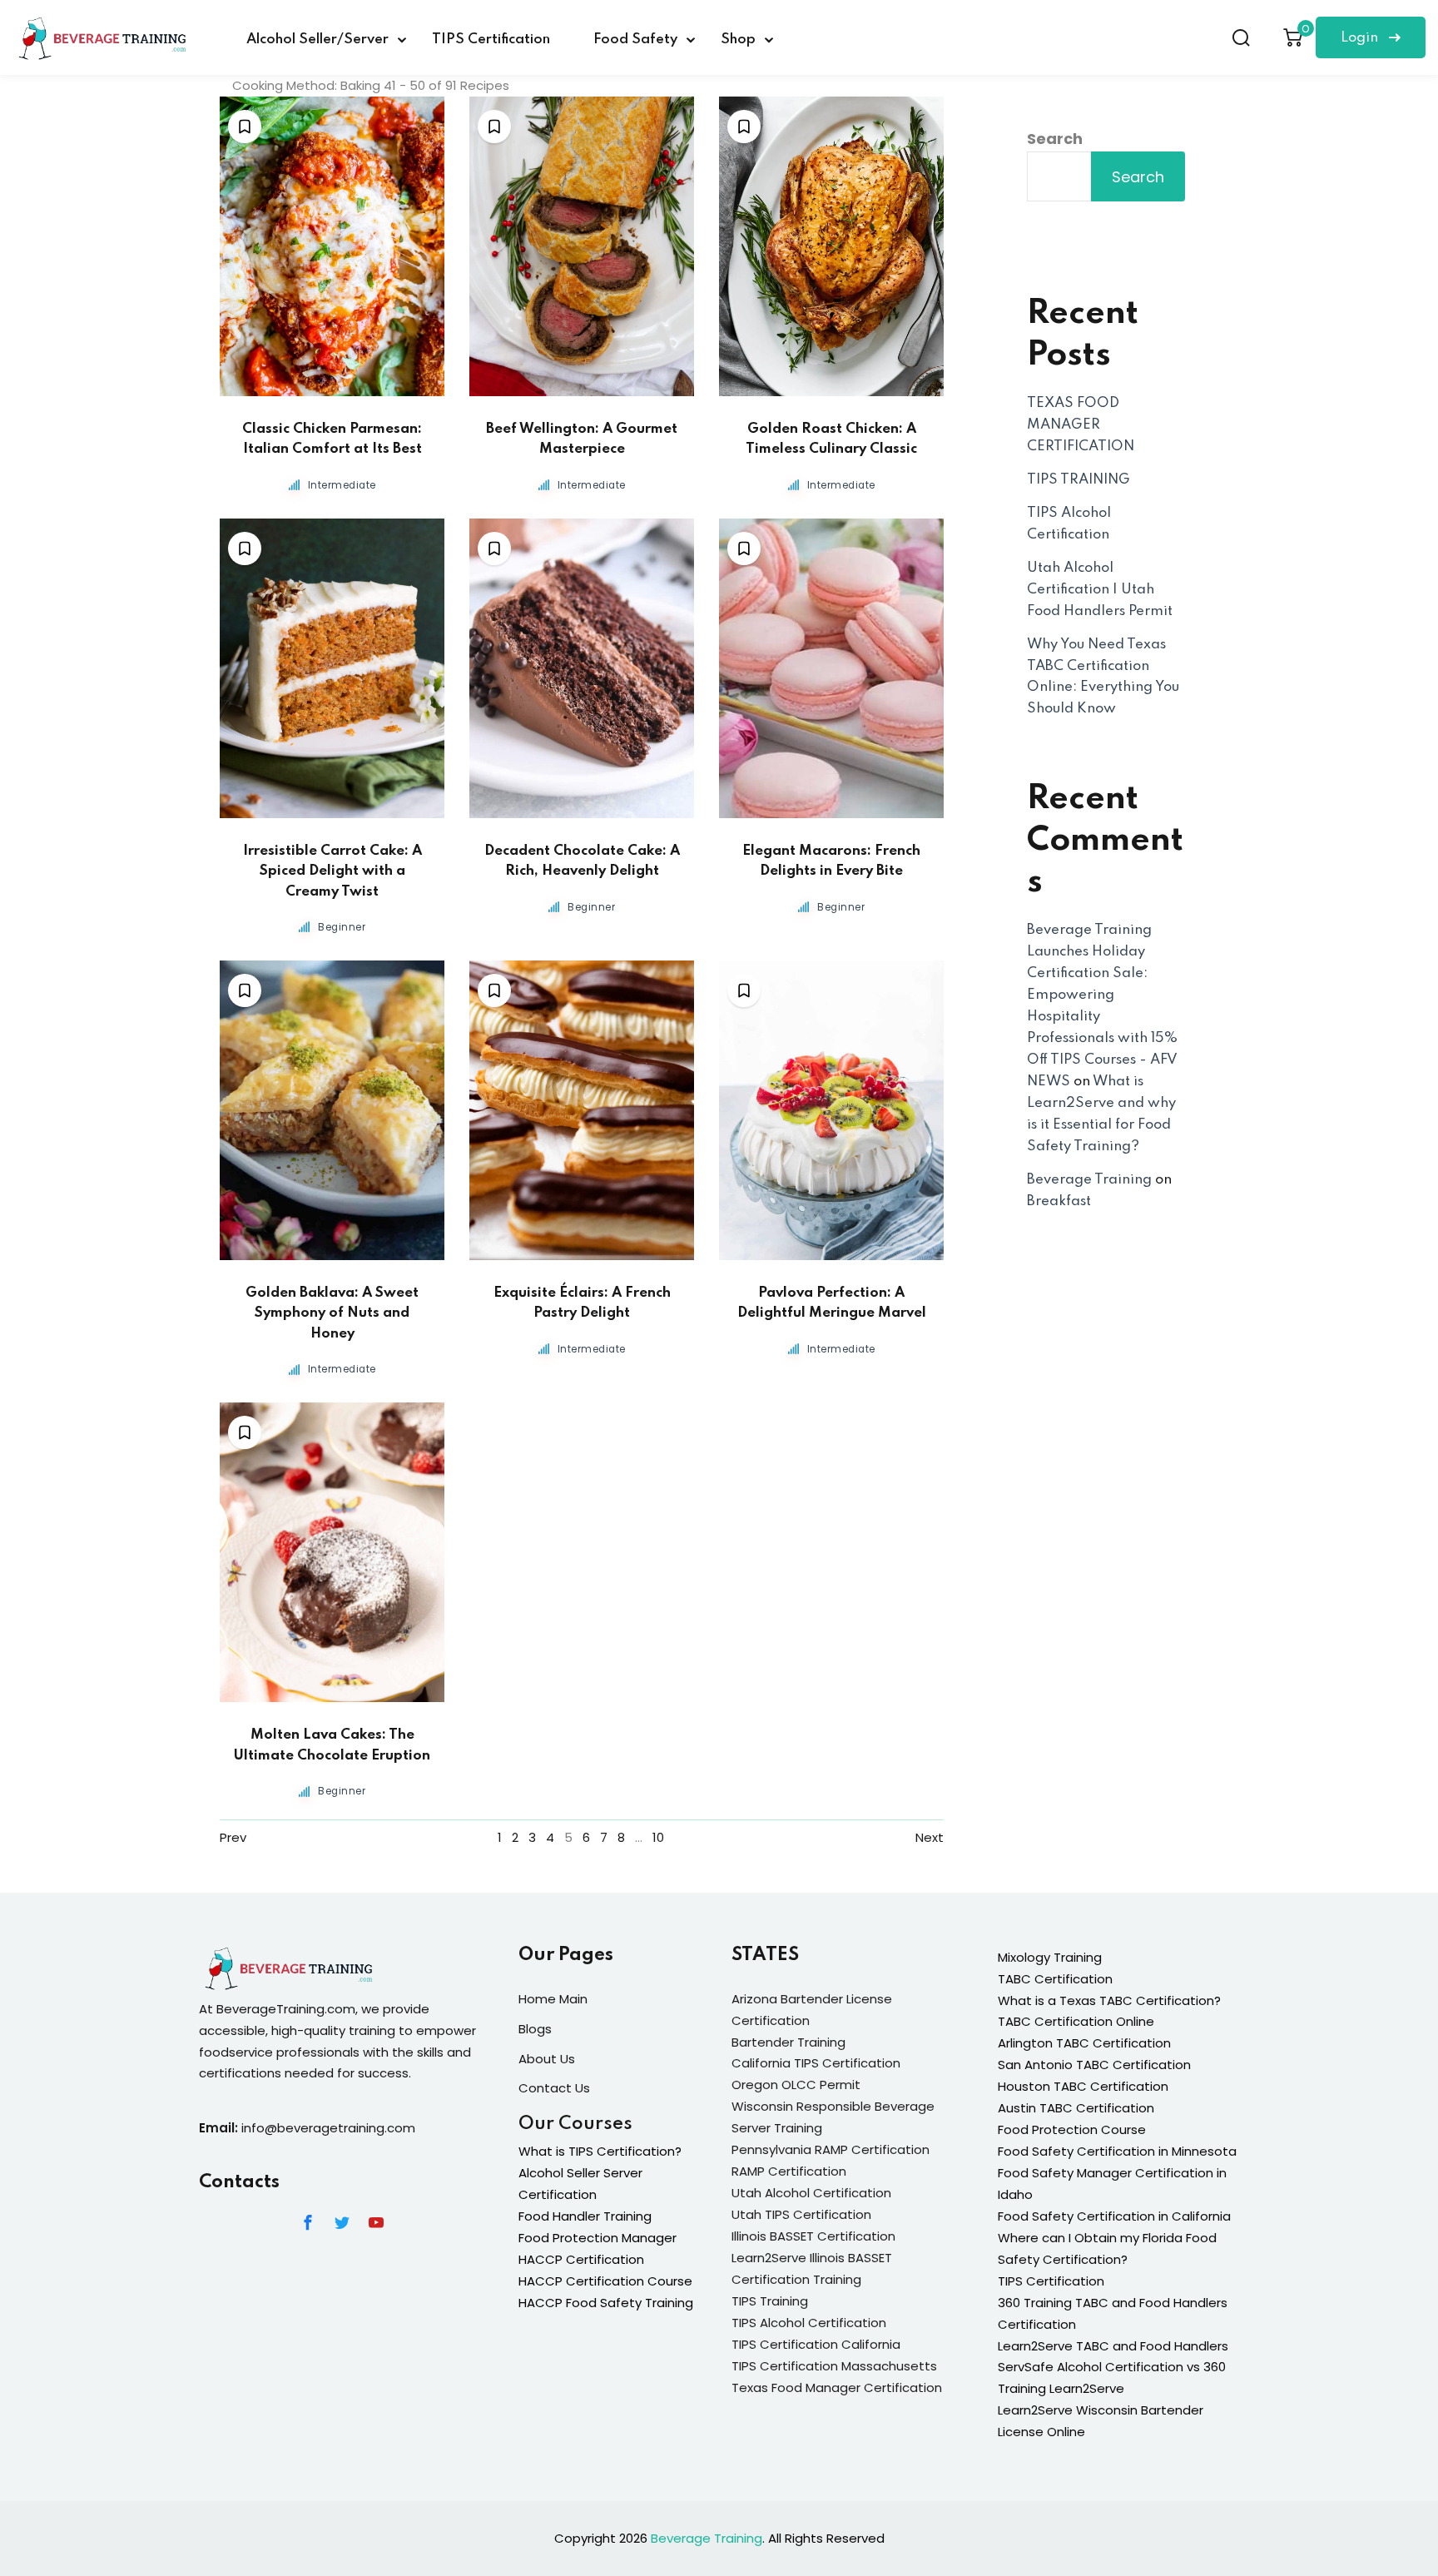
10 (658, 1837)
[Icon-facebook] (308, 2222)
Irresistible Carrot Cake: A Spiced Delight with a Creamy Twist (332, 871)
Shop (738, 40)
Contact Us (554, 2088)
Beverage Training (1089, 1180)
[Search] (1241, 37)
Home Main (553, 1999)
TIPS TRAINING (1078, 480)
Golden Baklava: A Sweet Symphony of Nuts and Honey (332, 1313)
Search (1055, 139)
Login (1361, 38)
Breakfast (1059, 1201)
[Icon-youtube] (376, 2222)
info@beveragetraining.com (328, 2128)
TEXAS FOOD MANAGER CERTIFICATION (1081, 425)
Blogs (535, 2029)
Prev (233, 1837)
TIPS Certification (491, 40)
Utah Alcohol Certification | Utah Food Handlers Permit (1100, 590)
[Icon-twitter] (342, 2222)
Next (930, 1837)
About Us (547, 2059)
